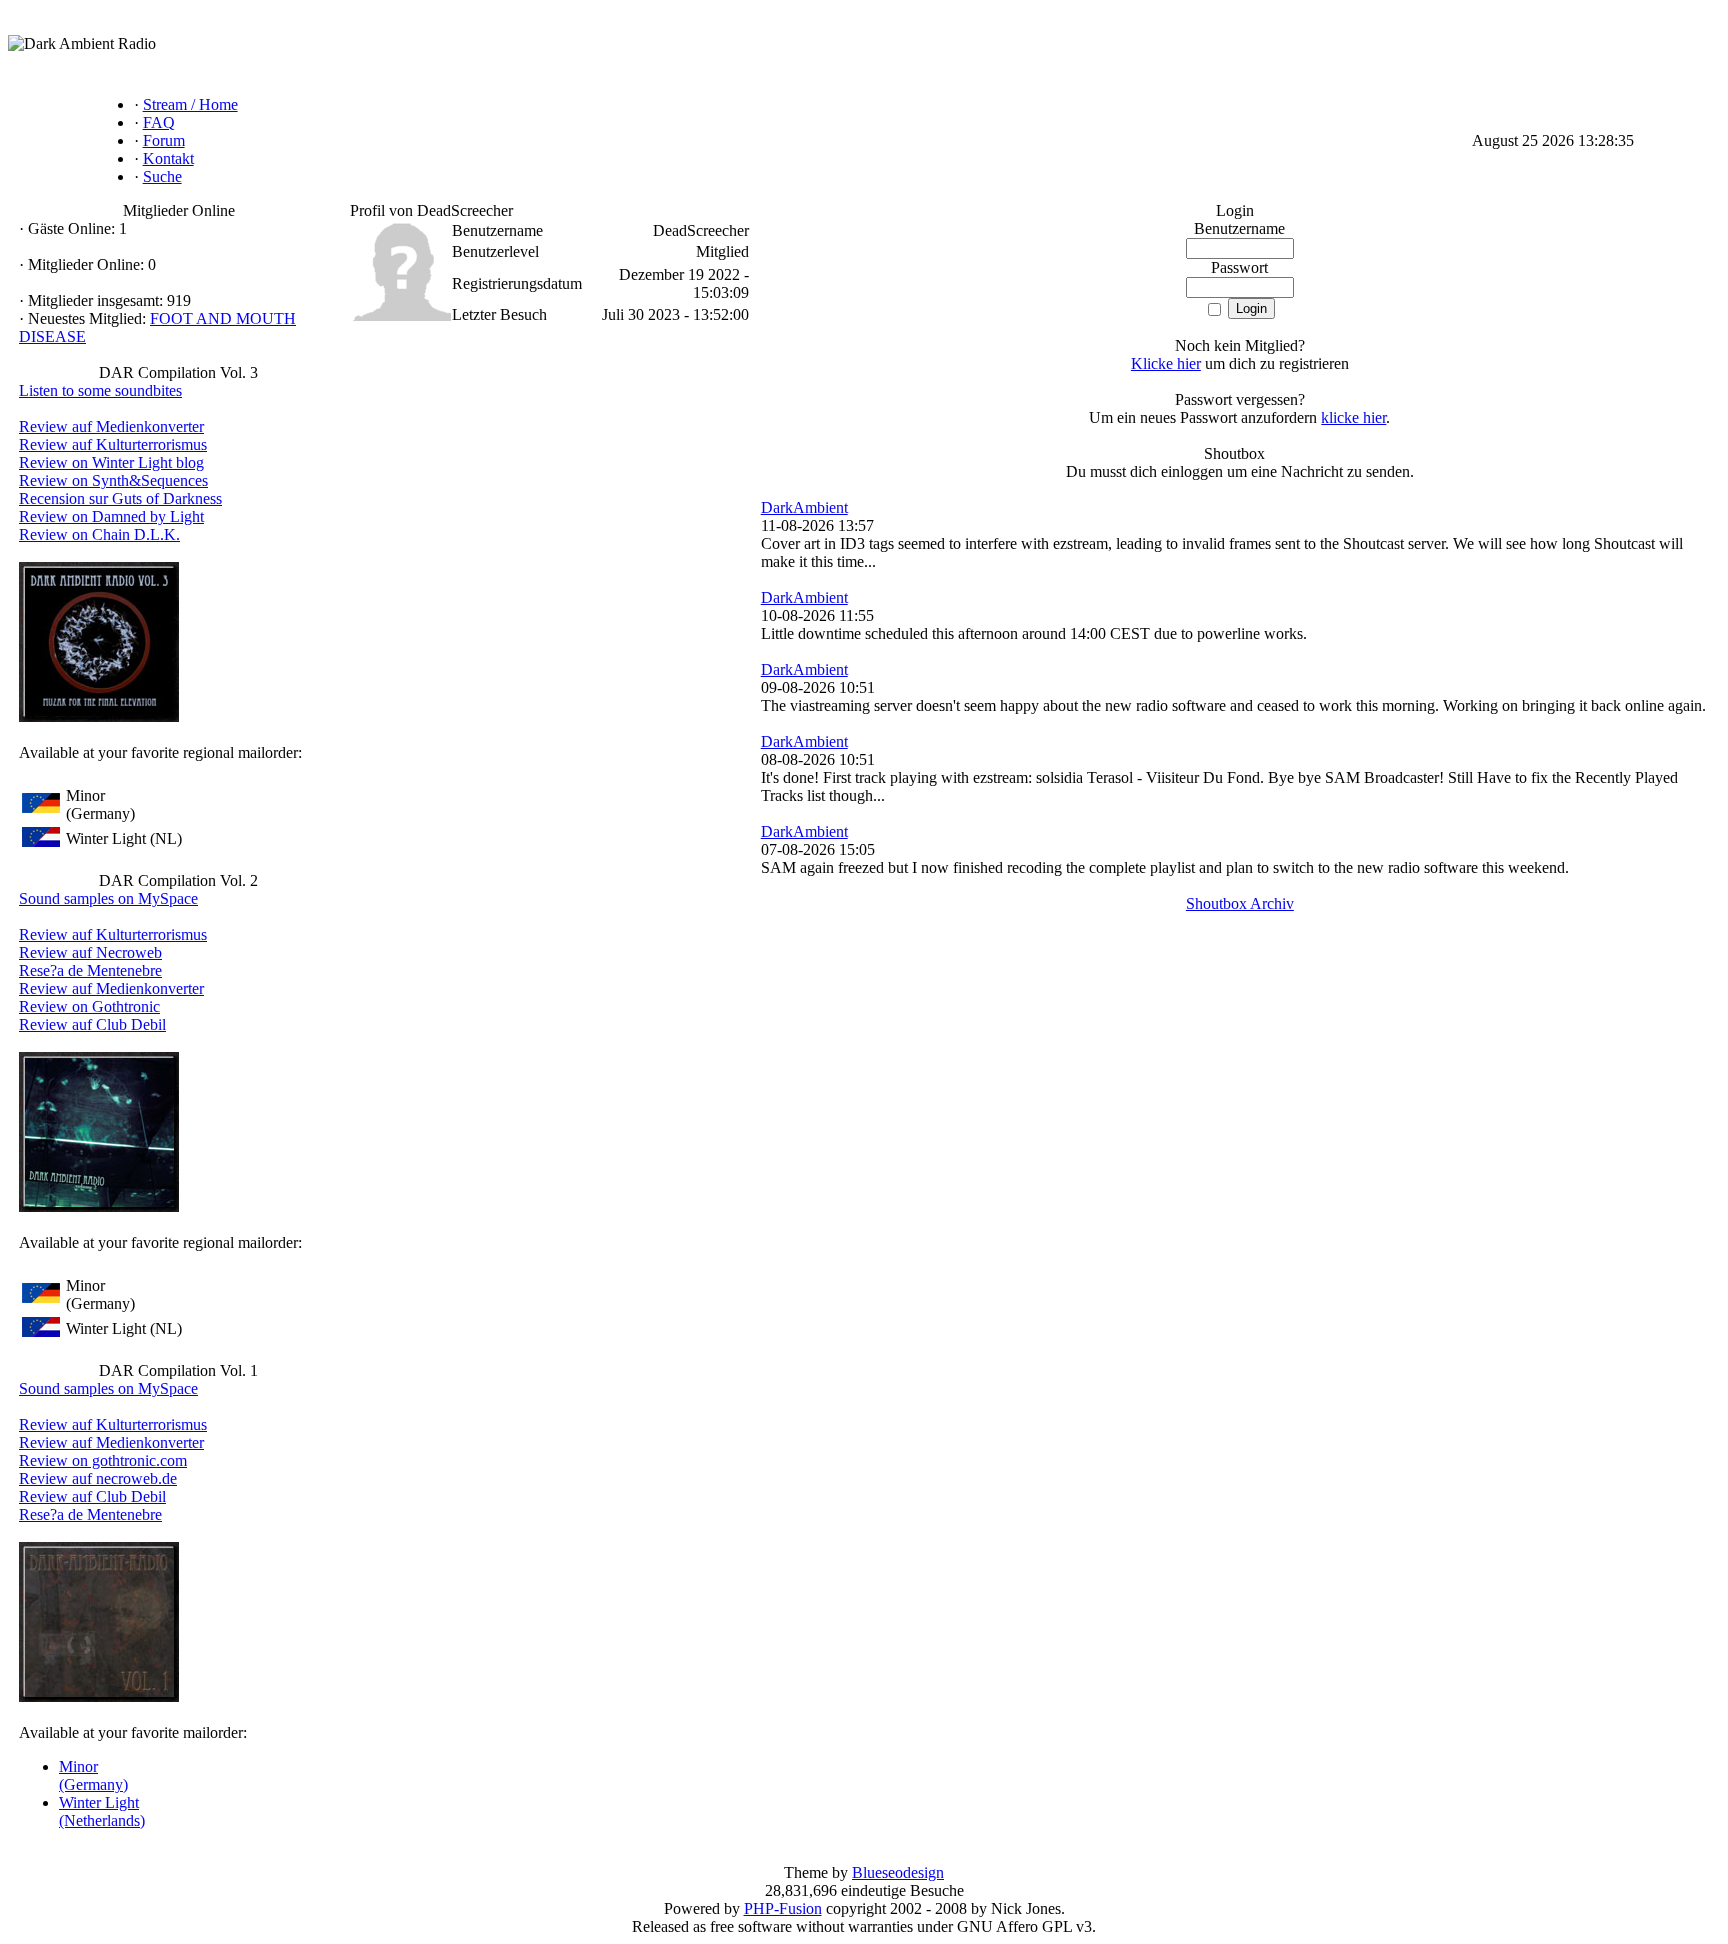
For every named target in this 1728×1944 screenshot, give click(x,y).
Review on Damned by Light (111, 516)
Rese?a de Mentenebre (90, 970)
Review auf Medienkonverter (111, 426)
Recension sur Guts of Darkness (120, 498)
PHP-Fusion (783, 1908)
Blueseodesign (898, 1872)
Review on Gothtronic (89, 1006)
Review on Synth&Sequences (113, 480)
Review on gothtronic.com (103, 1460)
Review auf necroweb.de (98, 1478)
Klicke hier (1166, 363)
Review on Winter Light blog (111, 462)
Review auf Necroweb (90, 952)
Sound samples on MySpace (108, 898)
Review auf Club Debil (92, 1024)
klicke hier (1353, 417)
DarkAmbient (804, 507)
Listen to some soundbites (100, 390)
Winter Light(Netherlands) (102, 1811)
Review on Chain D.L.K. (99, 534)
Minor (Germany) (93, 1775)
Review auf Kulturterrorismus (113, 444)
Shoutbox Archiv (1240, 903)
